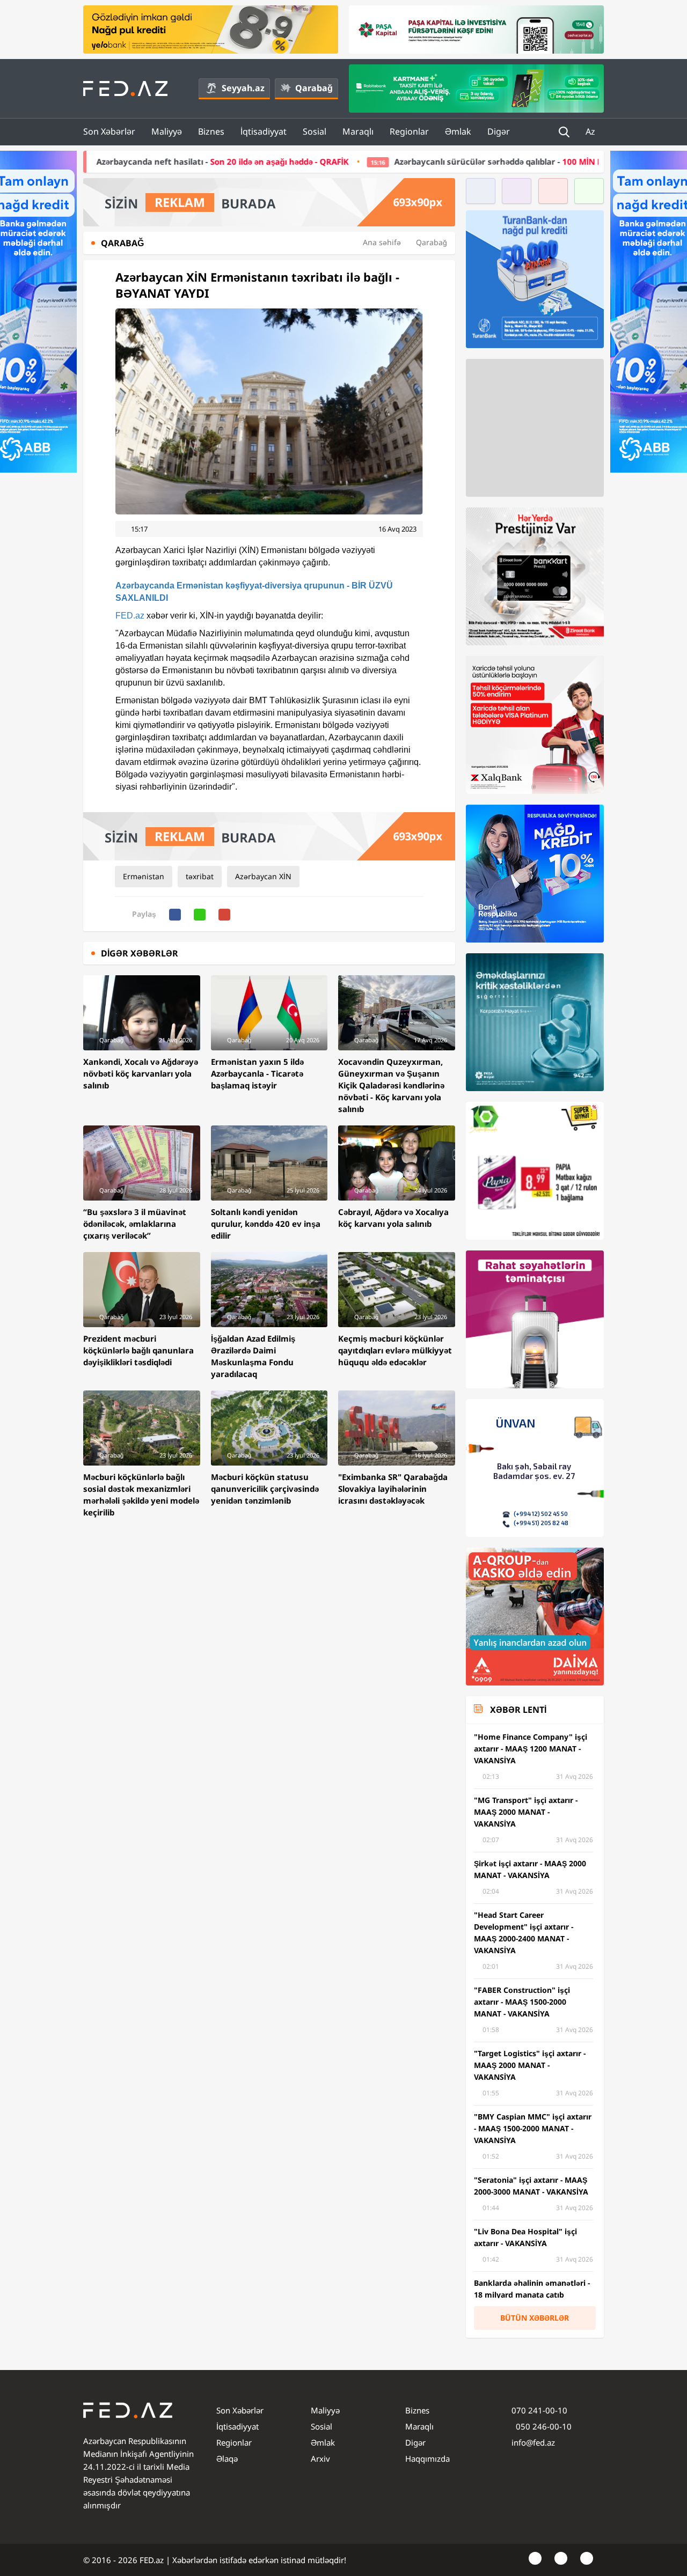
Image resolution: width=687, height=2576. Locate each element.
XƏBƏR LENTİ (518, 1710)
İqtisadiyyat (264, 131)
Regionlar (409, 131)
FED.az (130, 616)
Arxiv (320, 2459)
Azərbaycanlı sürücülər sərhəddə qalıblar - (413, 161)
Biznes (211, 131)
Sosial (315, 131)
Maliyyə (167, 131)
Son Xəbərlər (109, 131)
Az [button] (591, 131)
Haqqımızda (427, 2459)
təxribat (200, 876)
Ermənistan (144, 876)
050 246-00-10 (543, 2426)
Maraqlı (358, 131)
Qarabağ (314, 88)
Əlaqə (227, 2459)
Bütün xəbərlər (535, 2318)
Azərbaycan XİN (263, 876)
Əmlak (458, 131)
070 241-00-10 (539, 2410)
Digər (499, 131)
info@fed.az (533, 2442)
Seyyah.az (243, 88)
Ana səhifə (382, 242)
